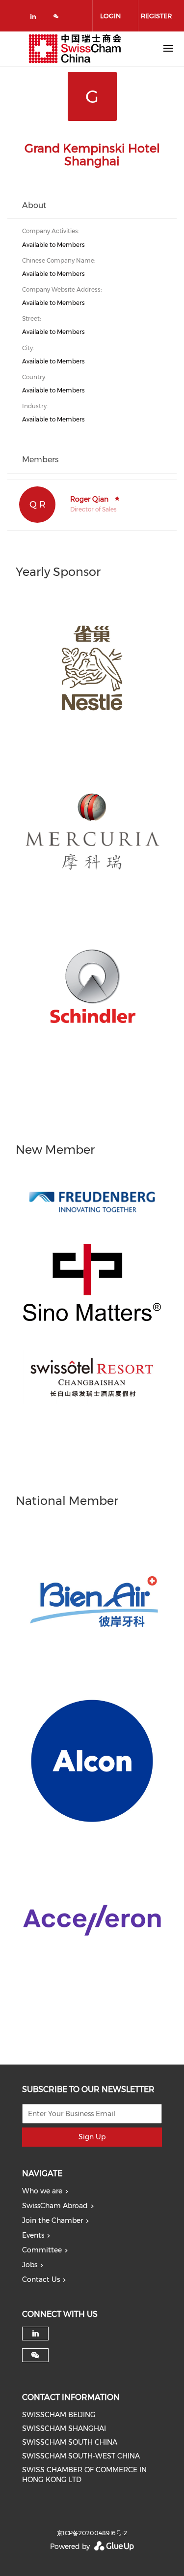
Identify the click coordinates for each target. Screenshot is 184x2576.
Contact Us (41, 2279)
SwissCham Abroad (55, 2206)
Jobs (30, 2265)
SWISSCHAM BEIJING (59, 2415)
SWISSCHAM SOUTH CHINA (70, 2442)
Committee (42, 2250)
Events (33, 2235)
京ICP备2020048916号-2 (92, 2533)
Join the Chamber (53, 2220)
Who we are (42, 2191)
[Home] (75, 49)
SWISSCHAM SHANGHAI (64, 2428)
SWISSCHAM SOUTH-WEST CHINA (81, 2456)
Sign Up (92, 2137)
